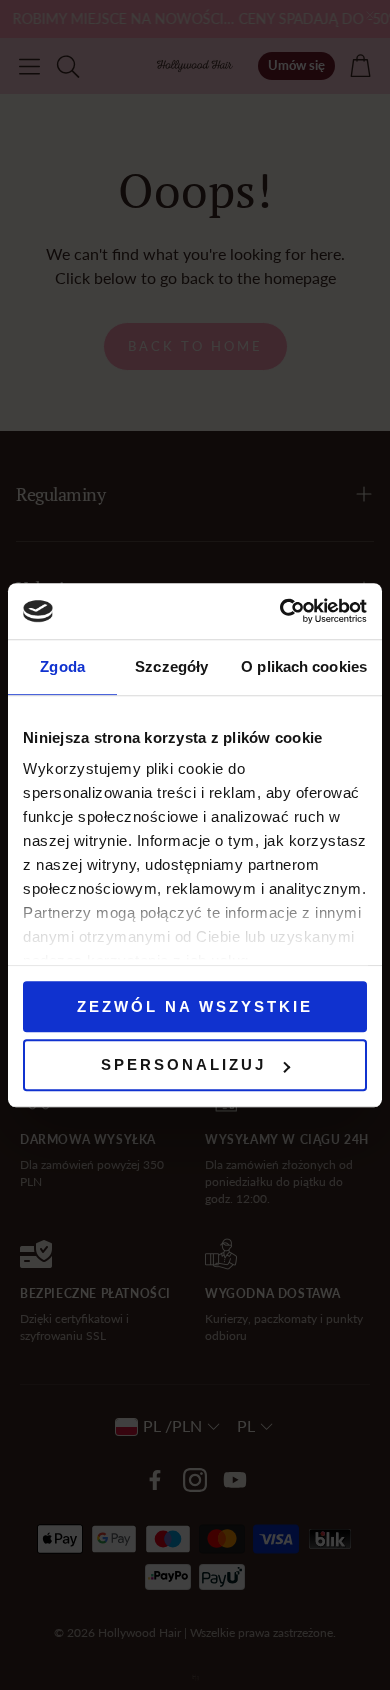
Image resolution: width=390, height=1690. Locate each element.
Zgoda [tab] (62, 666)
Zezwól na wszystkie (195, 1006)
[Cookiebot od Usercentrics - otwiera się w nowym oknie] (280, 611)
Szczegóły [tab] (171, 666)
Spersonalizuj (183, 1065)
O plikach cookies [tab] (304, 666)
